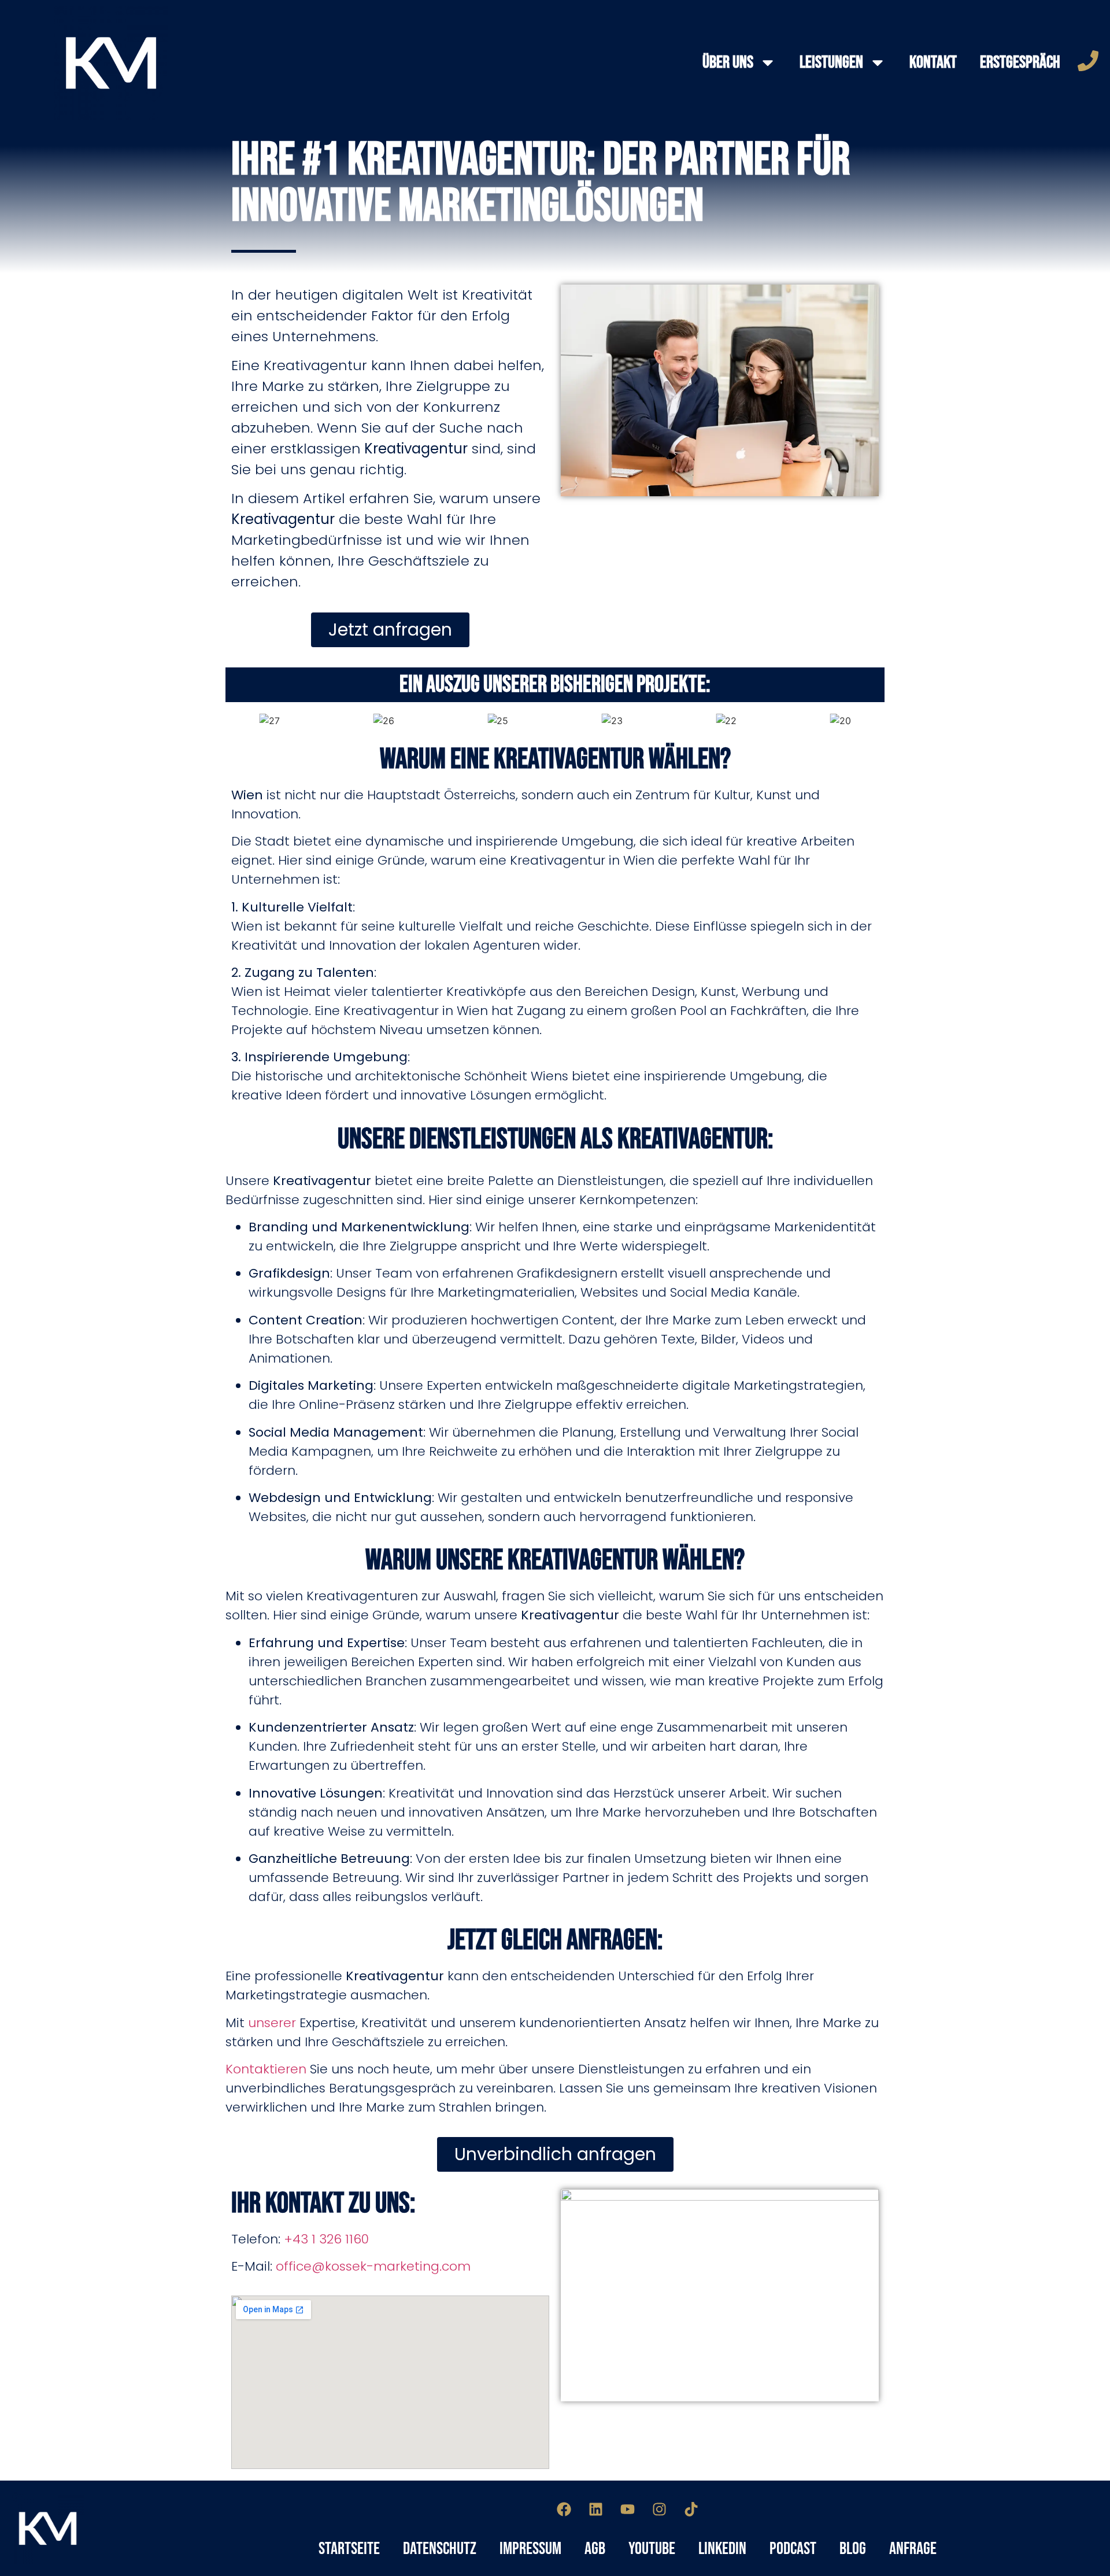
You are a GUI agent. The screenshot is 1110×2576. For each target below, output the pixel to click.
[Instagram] (660, 2509)
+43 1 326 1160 (326, 2239)
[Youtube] (628, 2509)
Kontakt (933, 62)
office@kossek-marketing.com (373, 2266)
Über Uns (728, 62)
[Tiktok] (691, 2509)
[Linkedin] (596, 2509)
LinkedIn (722, 2549)
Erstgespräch (1020, 62)
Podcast (793, 2549)
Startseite (349, 2549)
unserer (272, 2023)
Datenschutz (440, 2549)
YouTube (652, 2549)
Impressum (530, 2549)
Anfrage (913, 2549)
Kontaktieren (266, 2069)
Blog (853, 2549)
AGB (595, 2549)
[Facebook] (564, 2509)
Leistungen (831, 62)
